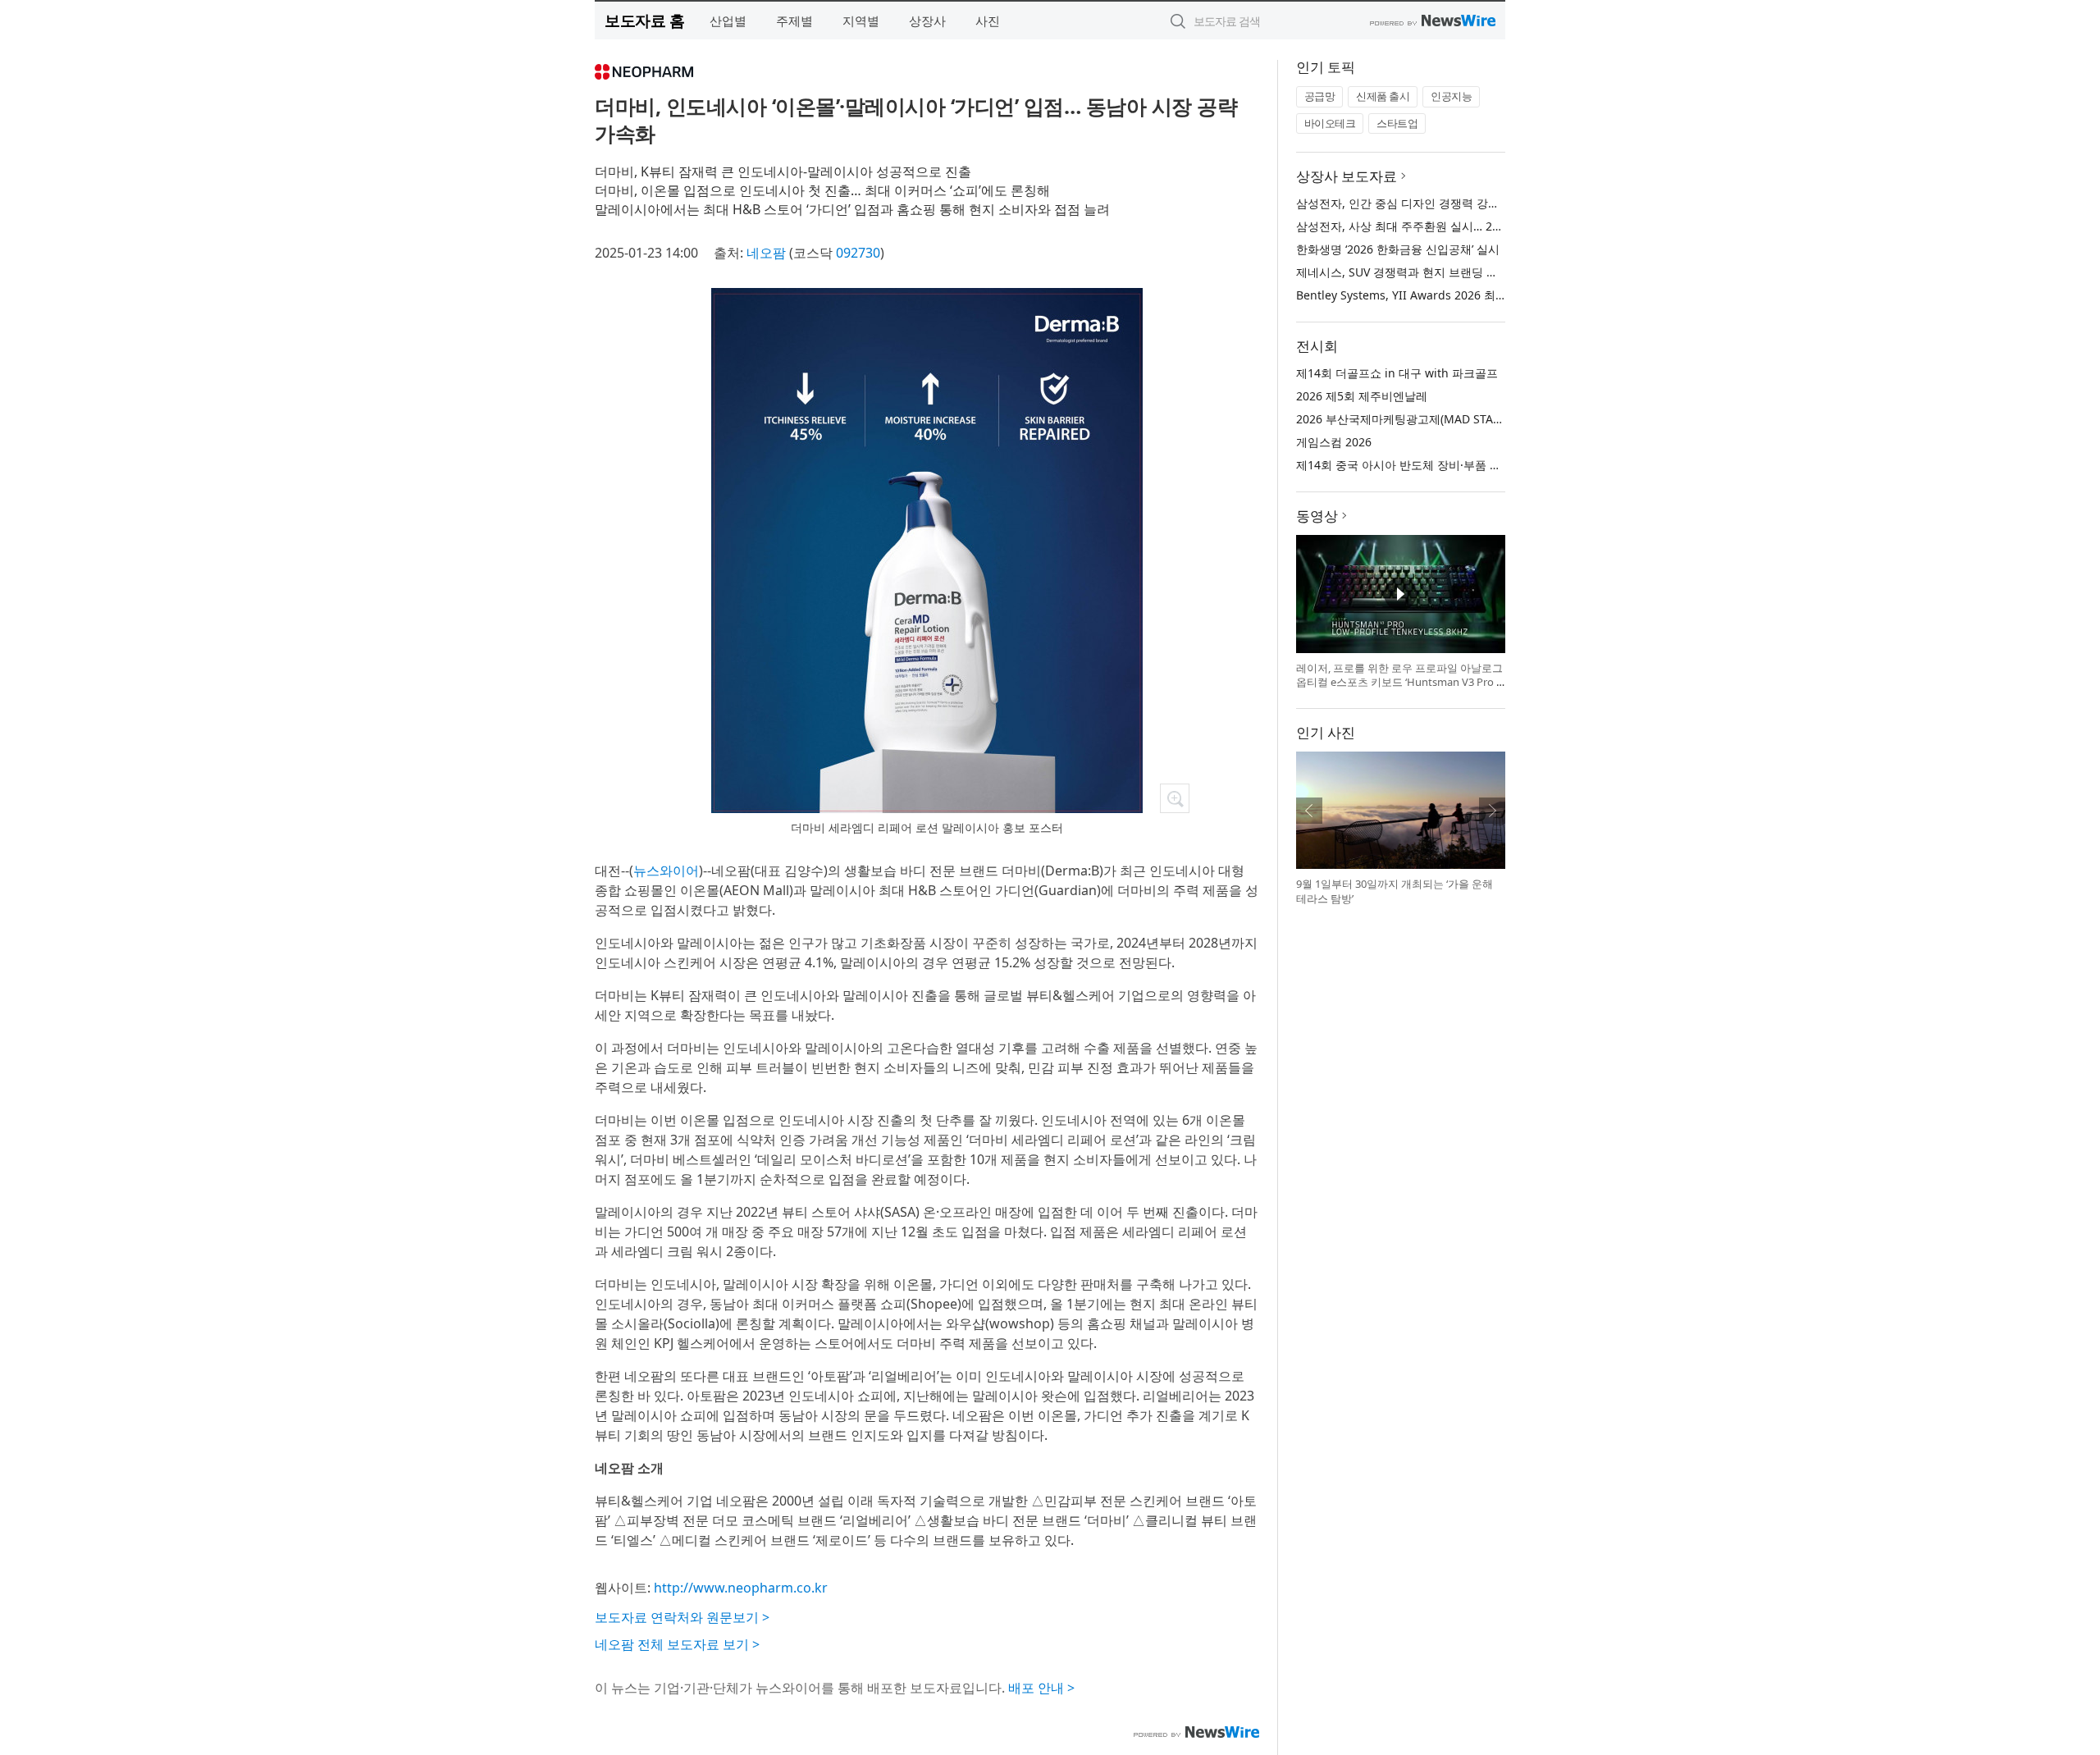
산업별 (728, 21)
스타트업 (1397, 123)
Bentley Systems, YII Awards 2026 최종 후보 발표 (1428, 295)
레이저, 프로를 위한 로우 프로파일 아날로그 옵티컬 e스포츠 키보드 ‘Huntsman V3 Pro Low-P (1399, 682)
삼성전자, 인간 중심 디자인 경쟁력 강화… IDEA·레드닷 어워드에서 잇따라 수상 (1498, 203)
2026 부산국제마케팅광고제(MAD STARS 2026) (1418, 419)
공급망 (1320, 96)
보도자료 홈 (644, 20)
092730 (858, 253)
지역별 (861, 21)
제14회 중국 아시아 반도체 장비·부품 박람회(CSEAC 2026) (1446, 465)
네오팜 (766, 253)
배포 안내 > (1041, 1688)
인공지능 (1451, 96)
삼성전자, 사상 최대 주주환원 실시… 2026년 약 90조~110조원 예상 (1469, 226)
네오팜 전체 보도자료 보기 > (677, 1644)
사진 (988, 21)
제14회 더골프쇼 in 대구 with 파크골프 (1397, 373)
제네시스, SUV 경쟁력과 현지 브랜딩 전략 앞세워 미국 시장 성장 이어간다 (1486, 272)
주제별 (794, 21)
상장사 (927, 21)
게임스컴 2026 (1334, 442)
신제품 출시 (1383, 96)
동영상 (1317, 516)
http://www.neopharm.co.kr (741, 1588)
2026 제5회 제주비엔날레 (1362, 396)
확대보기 (1175, 798)
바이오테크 (1330, 123)
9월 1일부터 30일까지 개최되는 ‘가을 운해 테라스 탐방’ (1395, 891)
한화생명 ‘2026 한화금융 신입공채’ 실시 (1398, 249)
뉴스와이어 (666, 871)
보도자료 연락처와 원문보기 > (682, 1617)
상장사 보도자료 (1347, 176)
